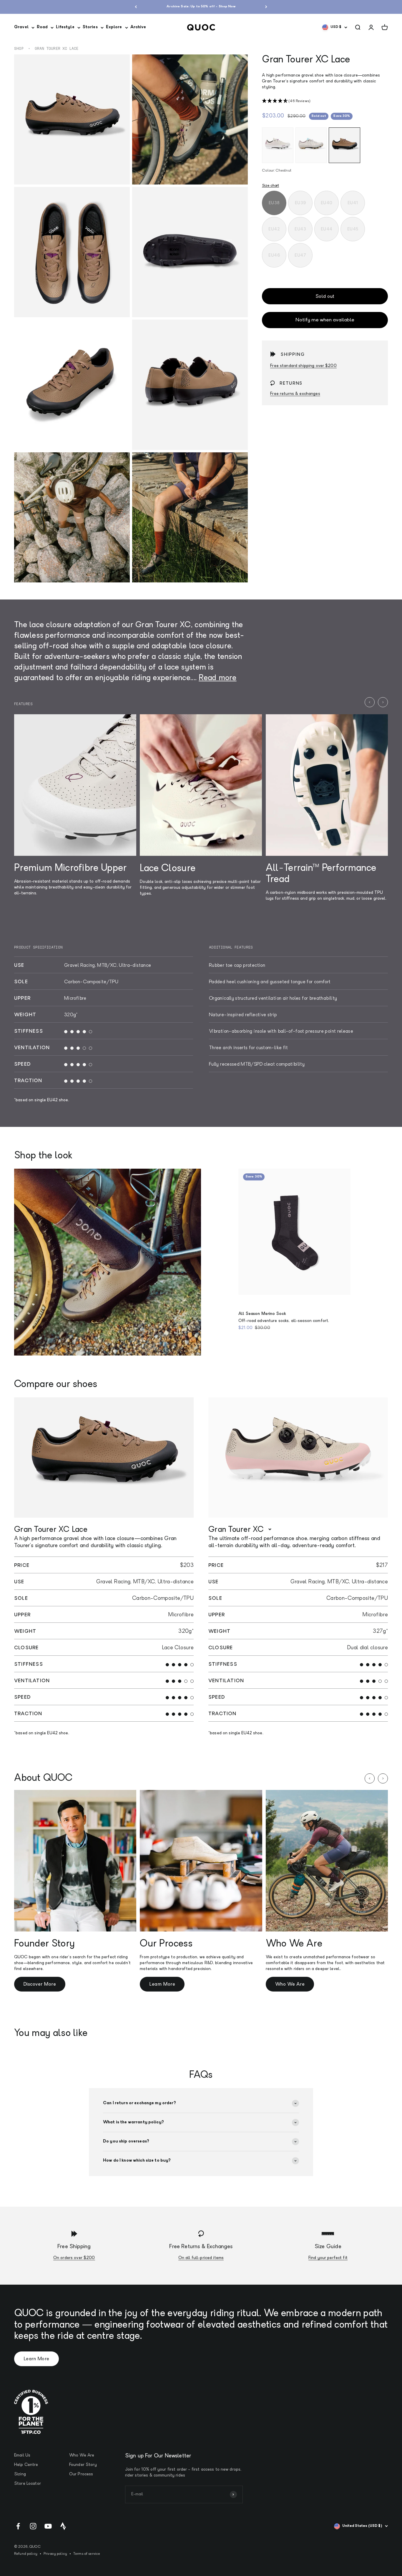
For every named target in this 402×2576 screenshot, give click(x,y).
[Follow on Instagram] (33, 2526)
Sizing (20, 2474)
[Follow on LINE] (63, 2526)
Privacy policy (55, 2554)
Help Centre (26, 2465)
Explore (114, 27)
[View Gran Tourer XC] (298, 1458)
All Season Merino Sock (262, 1314)
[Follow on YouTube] (48, 2526)
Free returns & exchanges (295, 394)
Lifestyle (65, 27)
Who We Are (290, 1984)
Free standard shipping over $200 (303, 366)
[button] (325, 101)
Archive (138, 27)
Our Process (81, 2474)
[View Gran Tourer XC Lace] (104, 1458)
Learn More (162, 1984)
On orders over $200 (74, 2258)
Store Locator (28, 2484)
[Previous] (136, 7)
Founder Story (83, 2465)
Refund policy (26, 2554)
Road (42, 27)
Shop (19, 49)
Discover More (40, 1984)
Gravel (21, 27)
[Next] (266, 7)
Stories (90, 27)
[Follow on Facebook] (18, 2526)
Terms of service (87, 2554)
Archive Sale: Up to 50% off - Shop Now (201, 7)
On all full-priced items (201, 2258)
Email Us (22, 2455)
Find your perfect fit (328, 2258)
